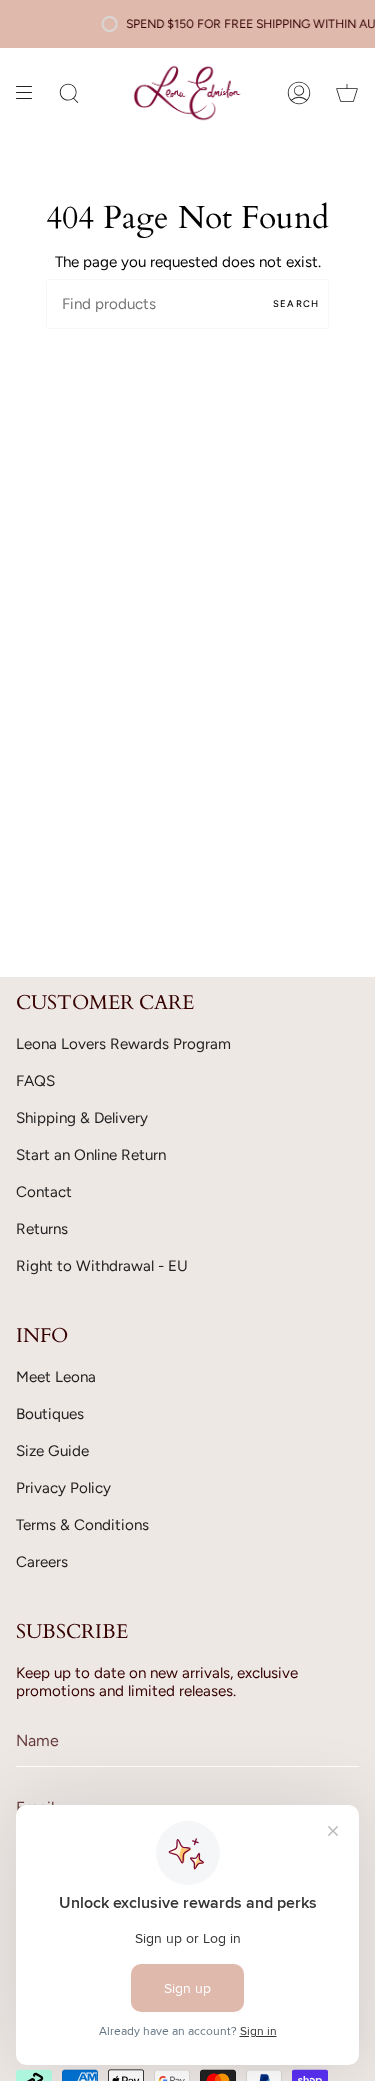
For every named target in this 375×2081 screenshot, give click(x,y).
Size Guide (52, 1451)
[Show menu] (31, 93)
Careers (42, 1562)
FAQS (35, 1081)
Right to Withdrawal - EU (102, 1266)
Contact (44, 1192)
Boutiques (50, 1414)
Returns (42, 1229)
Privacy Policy (63, 1488)
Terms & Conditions (82, 1525)
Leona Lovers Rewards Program (123, 1044)
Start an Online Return (91, 1155)
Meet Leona (56, 1377)
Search (296, 303)
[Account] (299, 93)
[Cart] (347, 93)
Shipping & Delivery (82, 1118)
